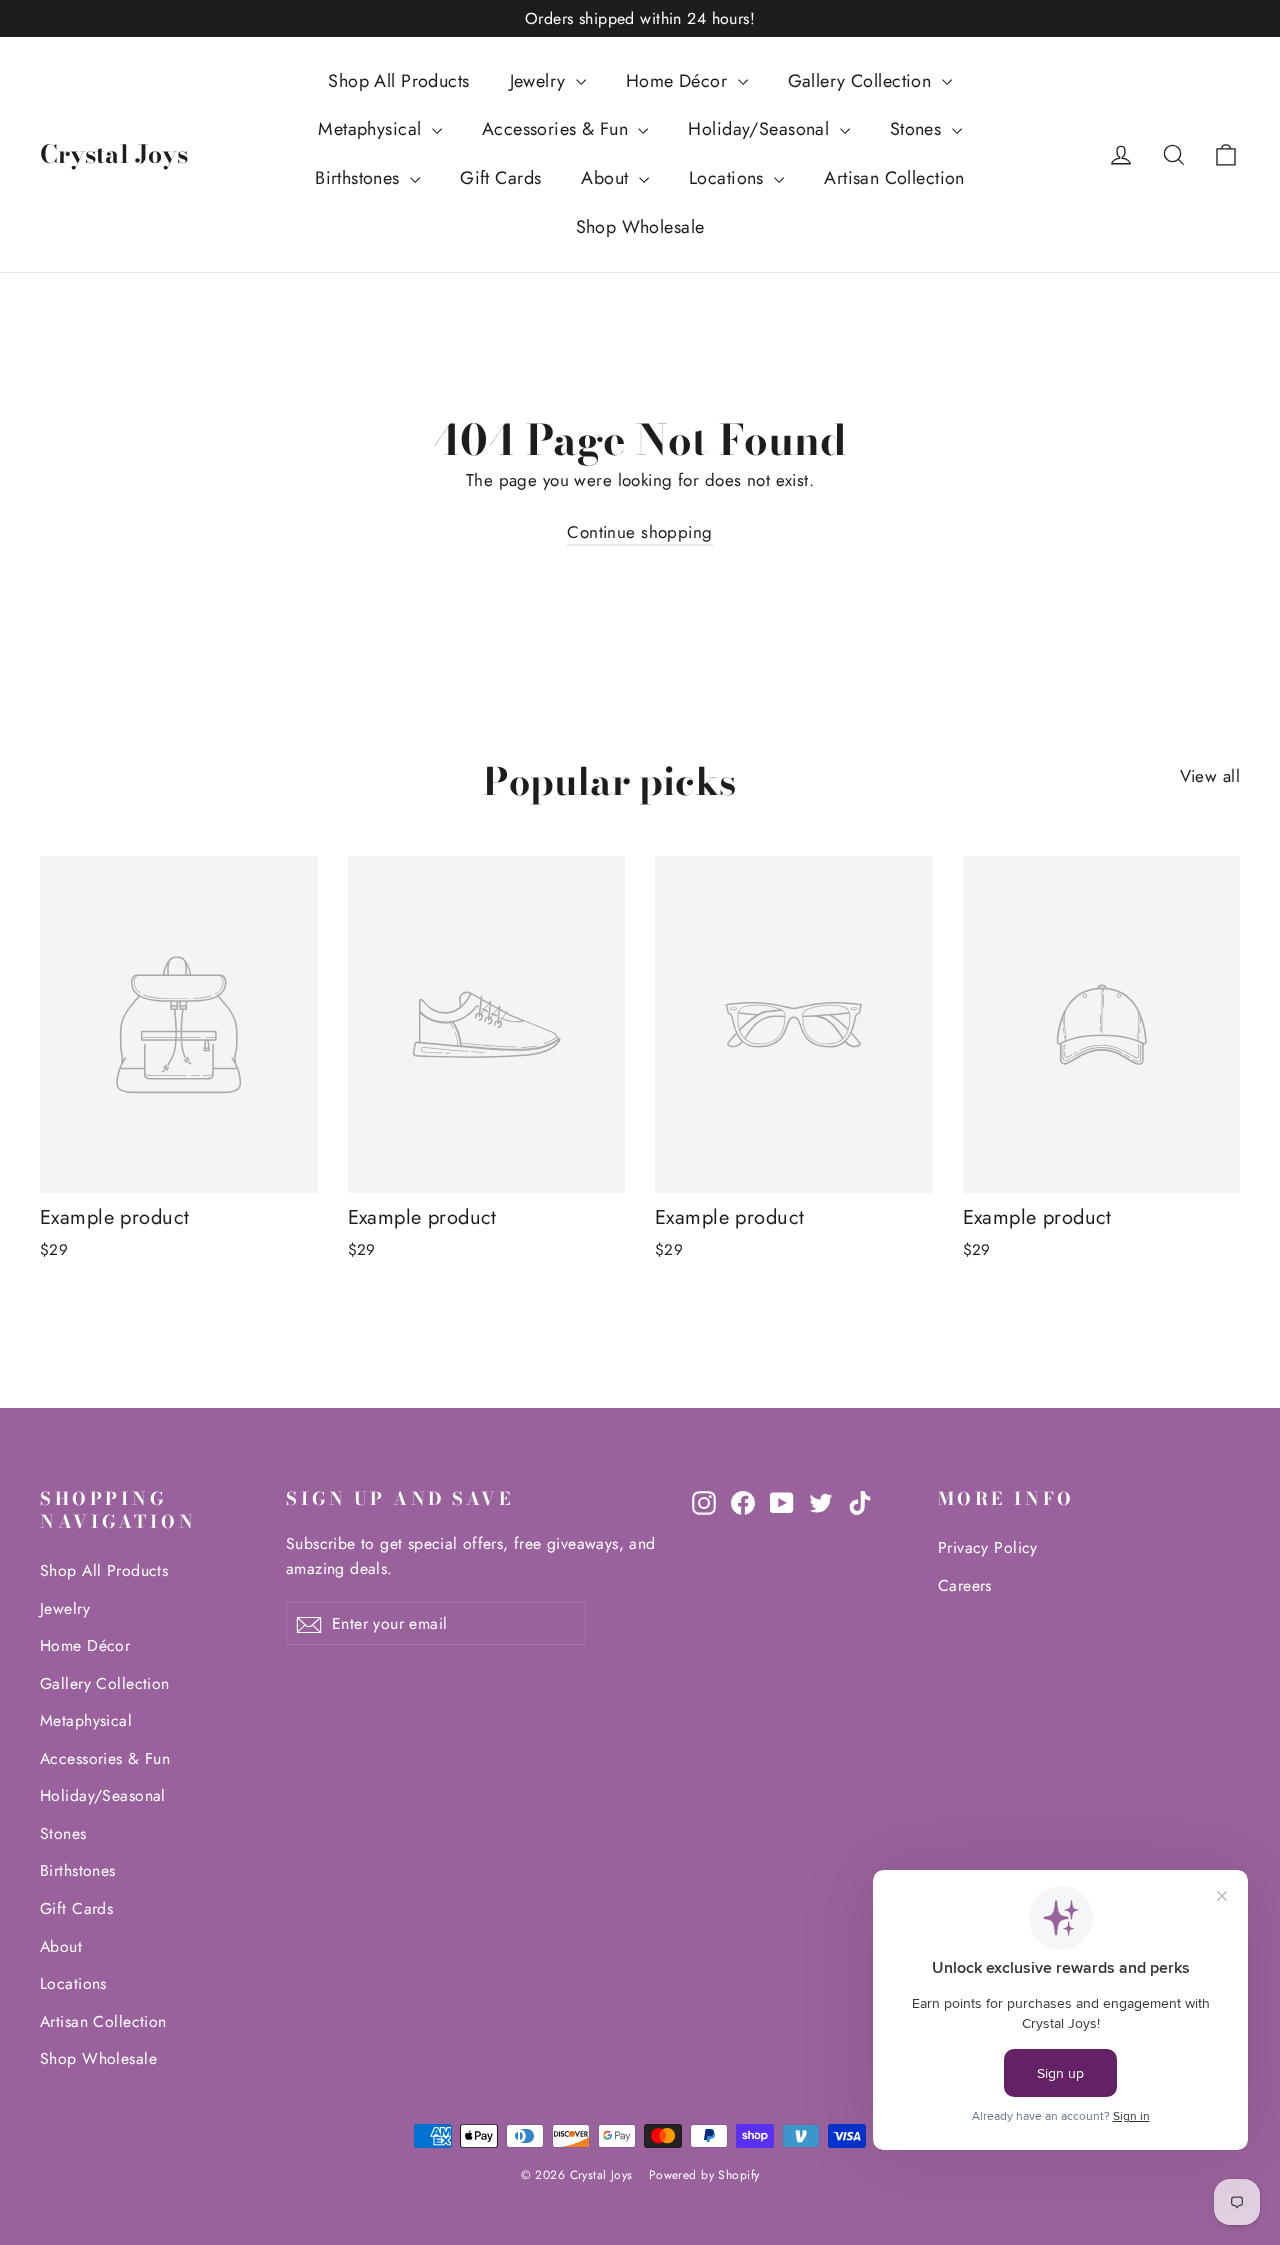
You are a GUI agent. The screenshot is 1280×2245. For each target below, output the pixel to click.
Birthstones (360, 178)
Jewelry (540, 81)
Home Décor (679, 81)
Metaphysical (372, 129)
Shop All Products (398, 81)
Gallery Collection (862, 81)
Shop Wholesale (640, 227)
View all (1210, 776)
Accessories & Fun (558, 129)
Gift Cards (500, 178)
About (607, 178)
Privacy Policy (988, 1547)
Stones (918, 129)
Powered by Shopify (704, 2175)
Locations (729, 178)
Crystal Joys (114, 154)
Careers (965, 1585)
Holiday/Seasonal (761, 129)
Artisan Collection (894, 178)
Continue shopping (639, 532)
